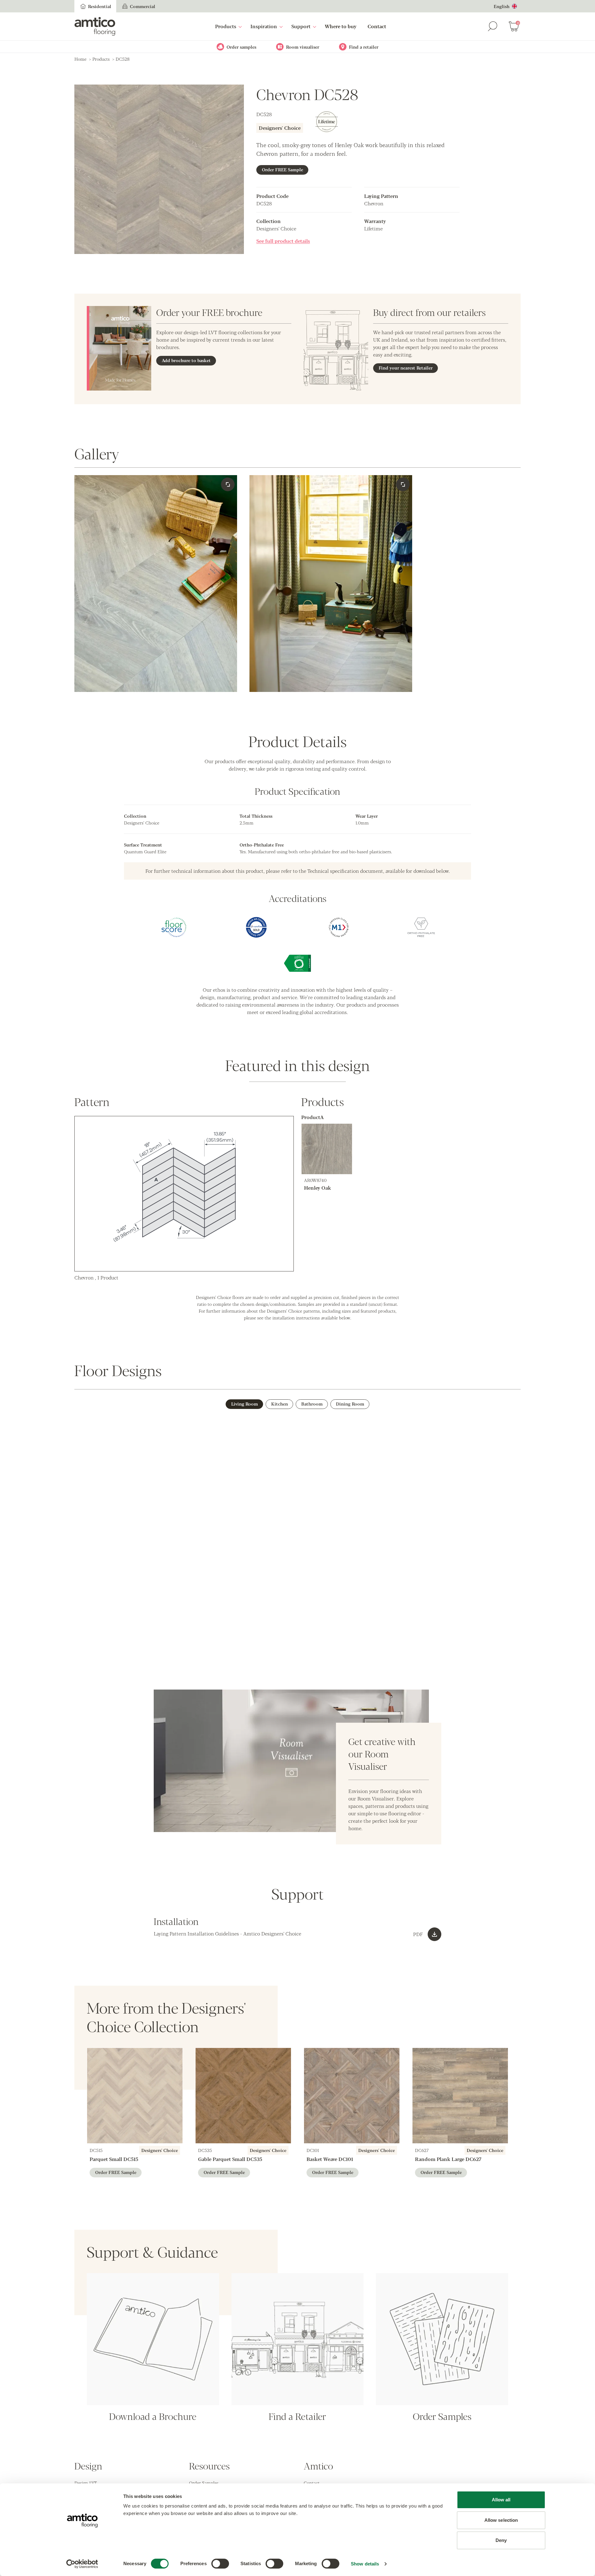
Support (301, 26)
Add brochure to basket (186, 360)
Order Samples (204, 2483)
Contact (377, 26)
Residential (100, 6)
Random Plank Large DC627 (448, 2159)
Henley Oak (317, 1188)
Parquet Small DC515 (114, 2159)
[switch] (220, 2564)
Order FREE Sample (282, 169)
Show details (365, 2564)
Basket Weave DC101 (330, 2159)
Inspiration (264, 26)
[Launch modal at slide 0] (228, 484)
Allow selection (501, 2520)
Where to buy (341, 26)
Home (80, 59)
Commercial (143, 6)
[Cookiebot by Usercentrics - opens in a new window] (82, 2564)
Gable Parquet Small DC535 (230, 2159)
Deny (501, 2540)
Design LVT (86, 2483)
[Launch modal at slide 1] (403, 484)
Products (226, 26)
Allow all (501, 2500)
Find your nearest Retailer (406, 368)
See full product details (283, 241)
